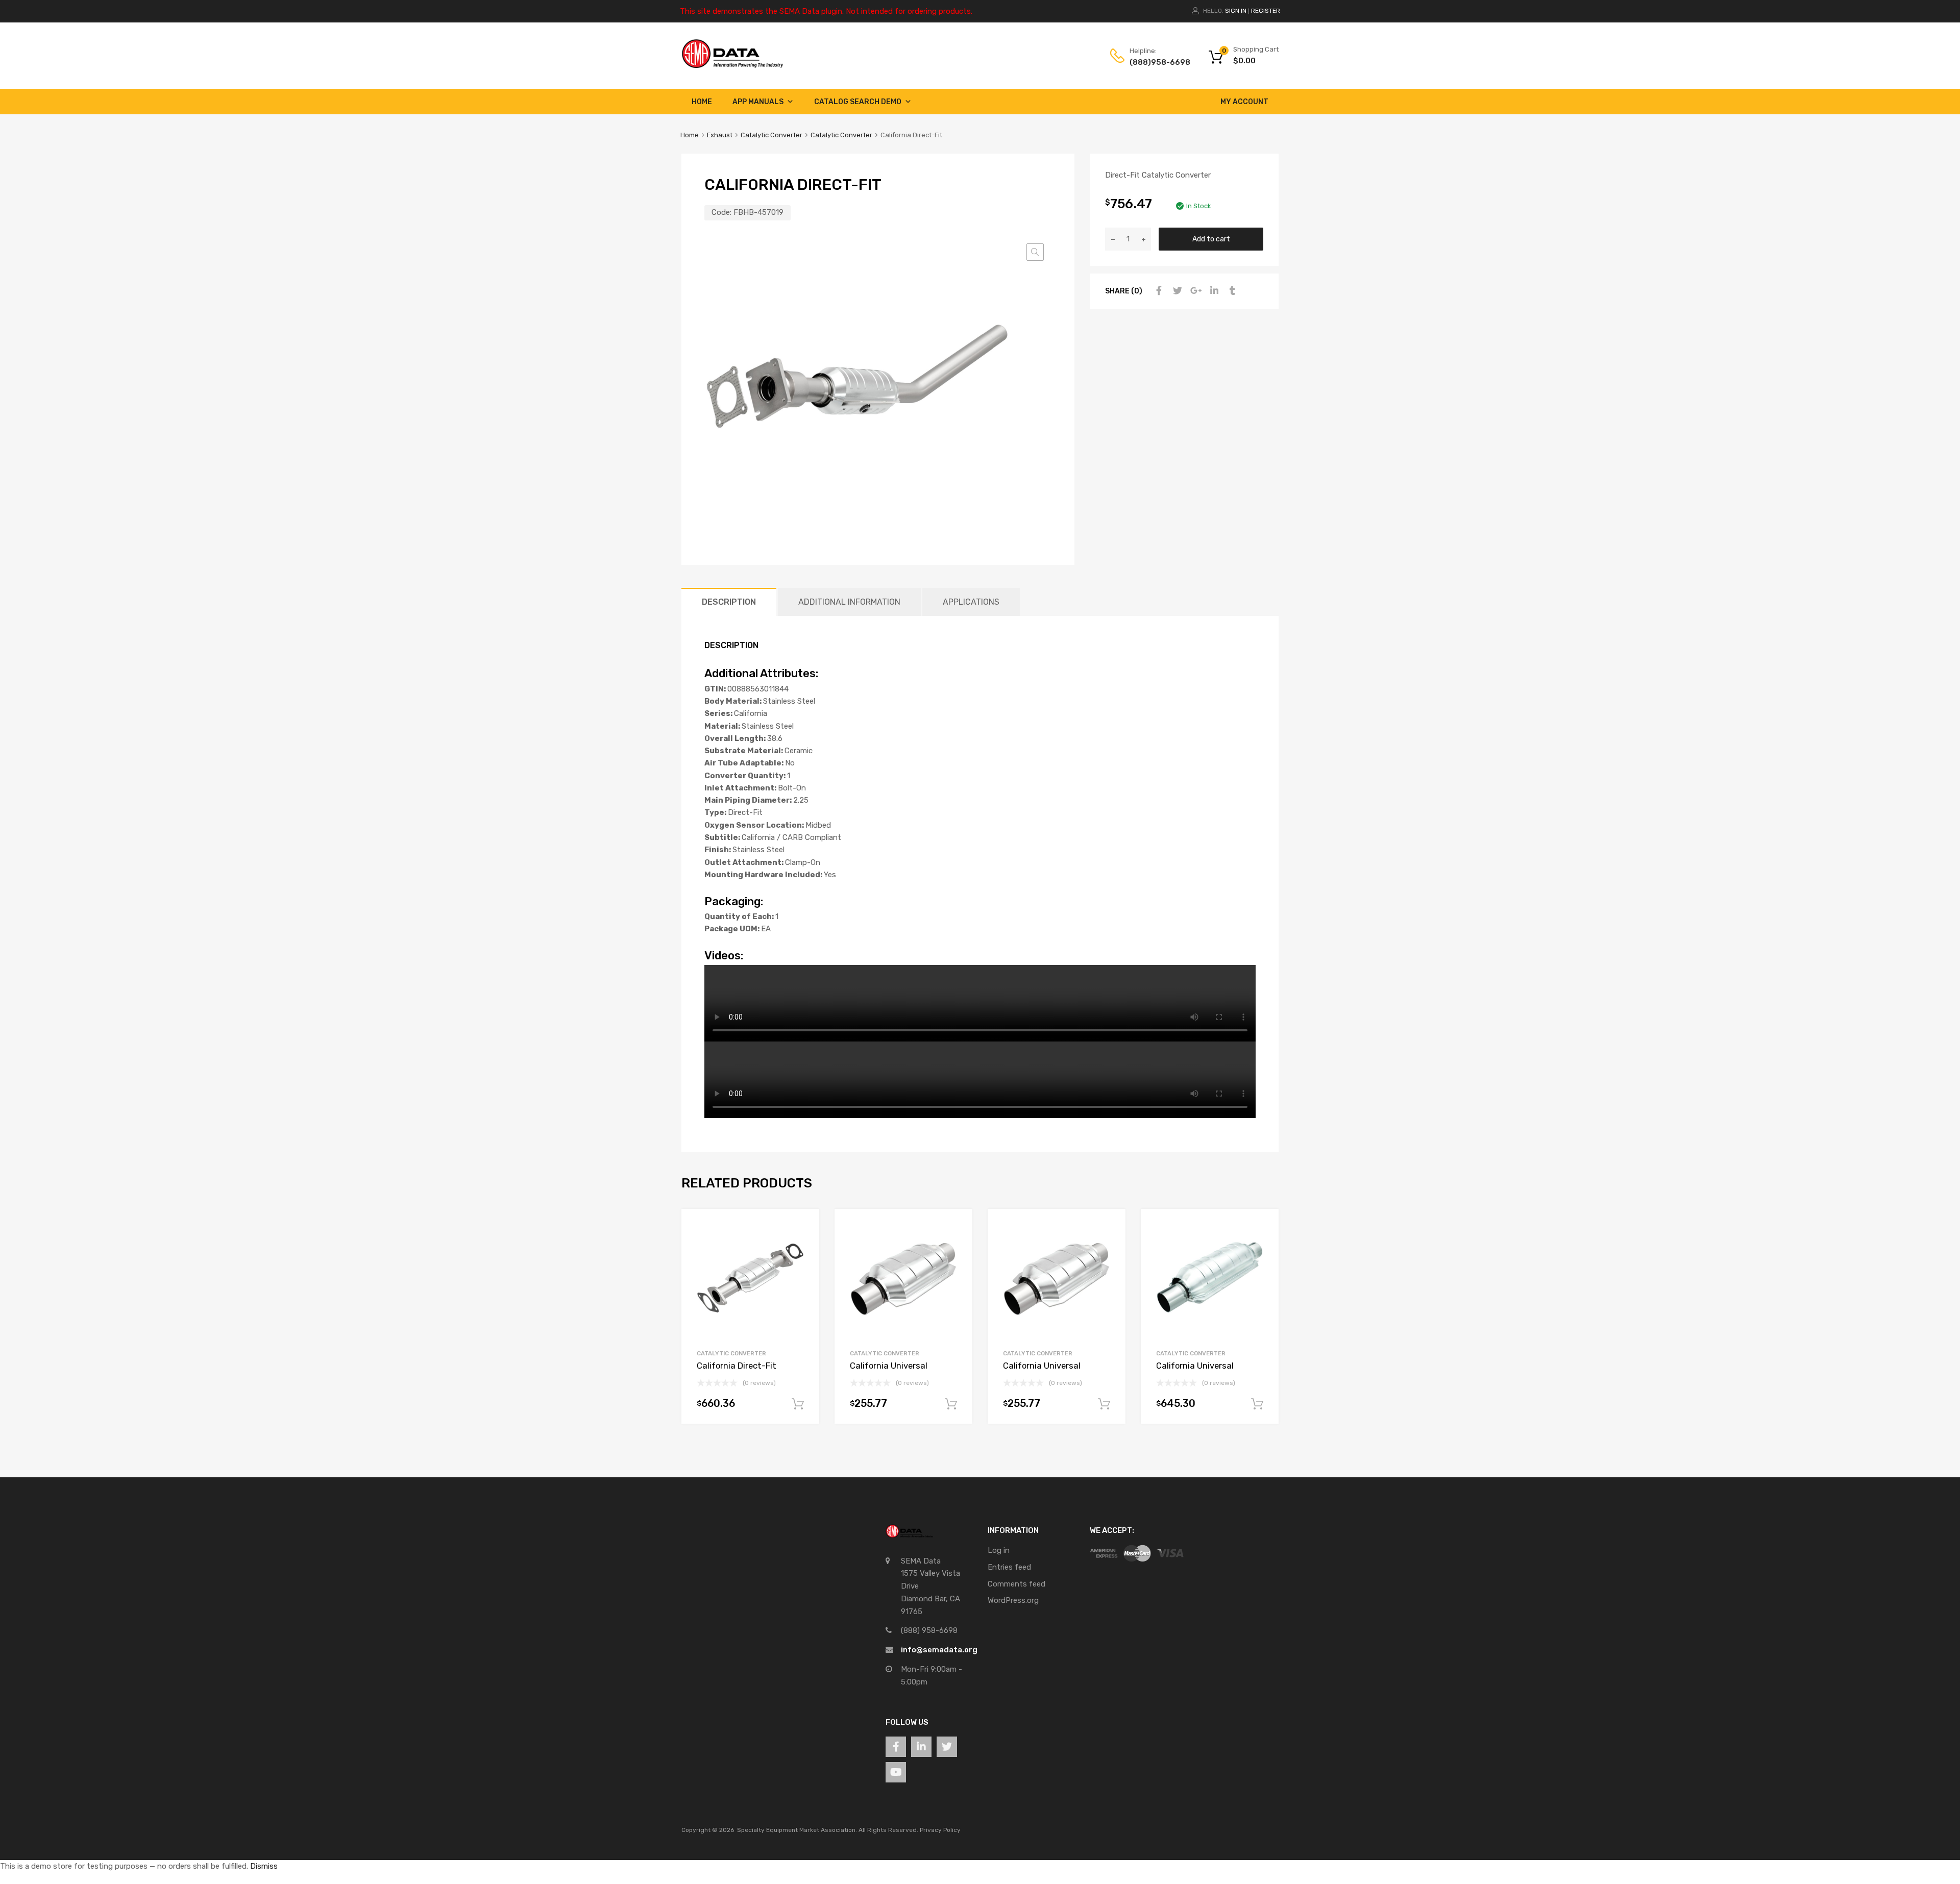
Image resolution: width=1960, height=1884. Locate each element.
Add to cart (1211, 239)
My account (1244, 102)
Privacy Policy (940, 1830)
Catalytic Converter (771, 135)
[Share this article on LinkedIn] (1213, 291)
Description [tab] (729, 602)
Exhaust (720, 135)
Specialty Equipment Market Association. (797, 1830)
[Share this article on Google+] (1194, 291)
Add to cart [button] (798, 1404)
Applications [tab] (971, 602)
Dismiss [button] (264, 1866)
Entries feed (1009, 1567)
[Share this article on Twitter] (1176, 291)
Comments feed (1016, 1584)
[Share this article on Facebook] (1158, 291)
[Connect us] (896, 1747)
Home (702, 102)
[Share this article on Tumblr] (1231, 291)
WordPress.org (1013, 1600)
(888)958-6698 (1155, 62)
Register (1266, 11)
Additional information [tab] (849, 602)
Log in (999, 1550)
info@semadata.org (939, 1650)
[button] (1035, 252)
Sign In (1236, 11)
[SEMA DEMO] (732, 66)
